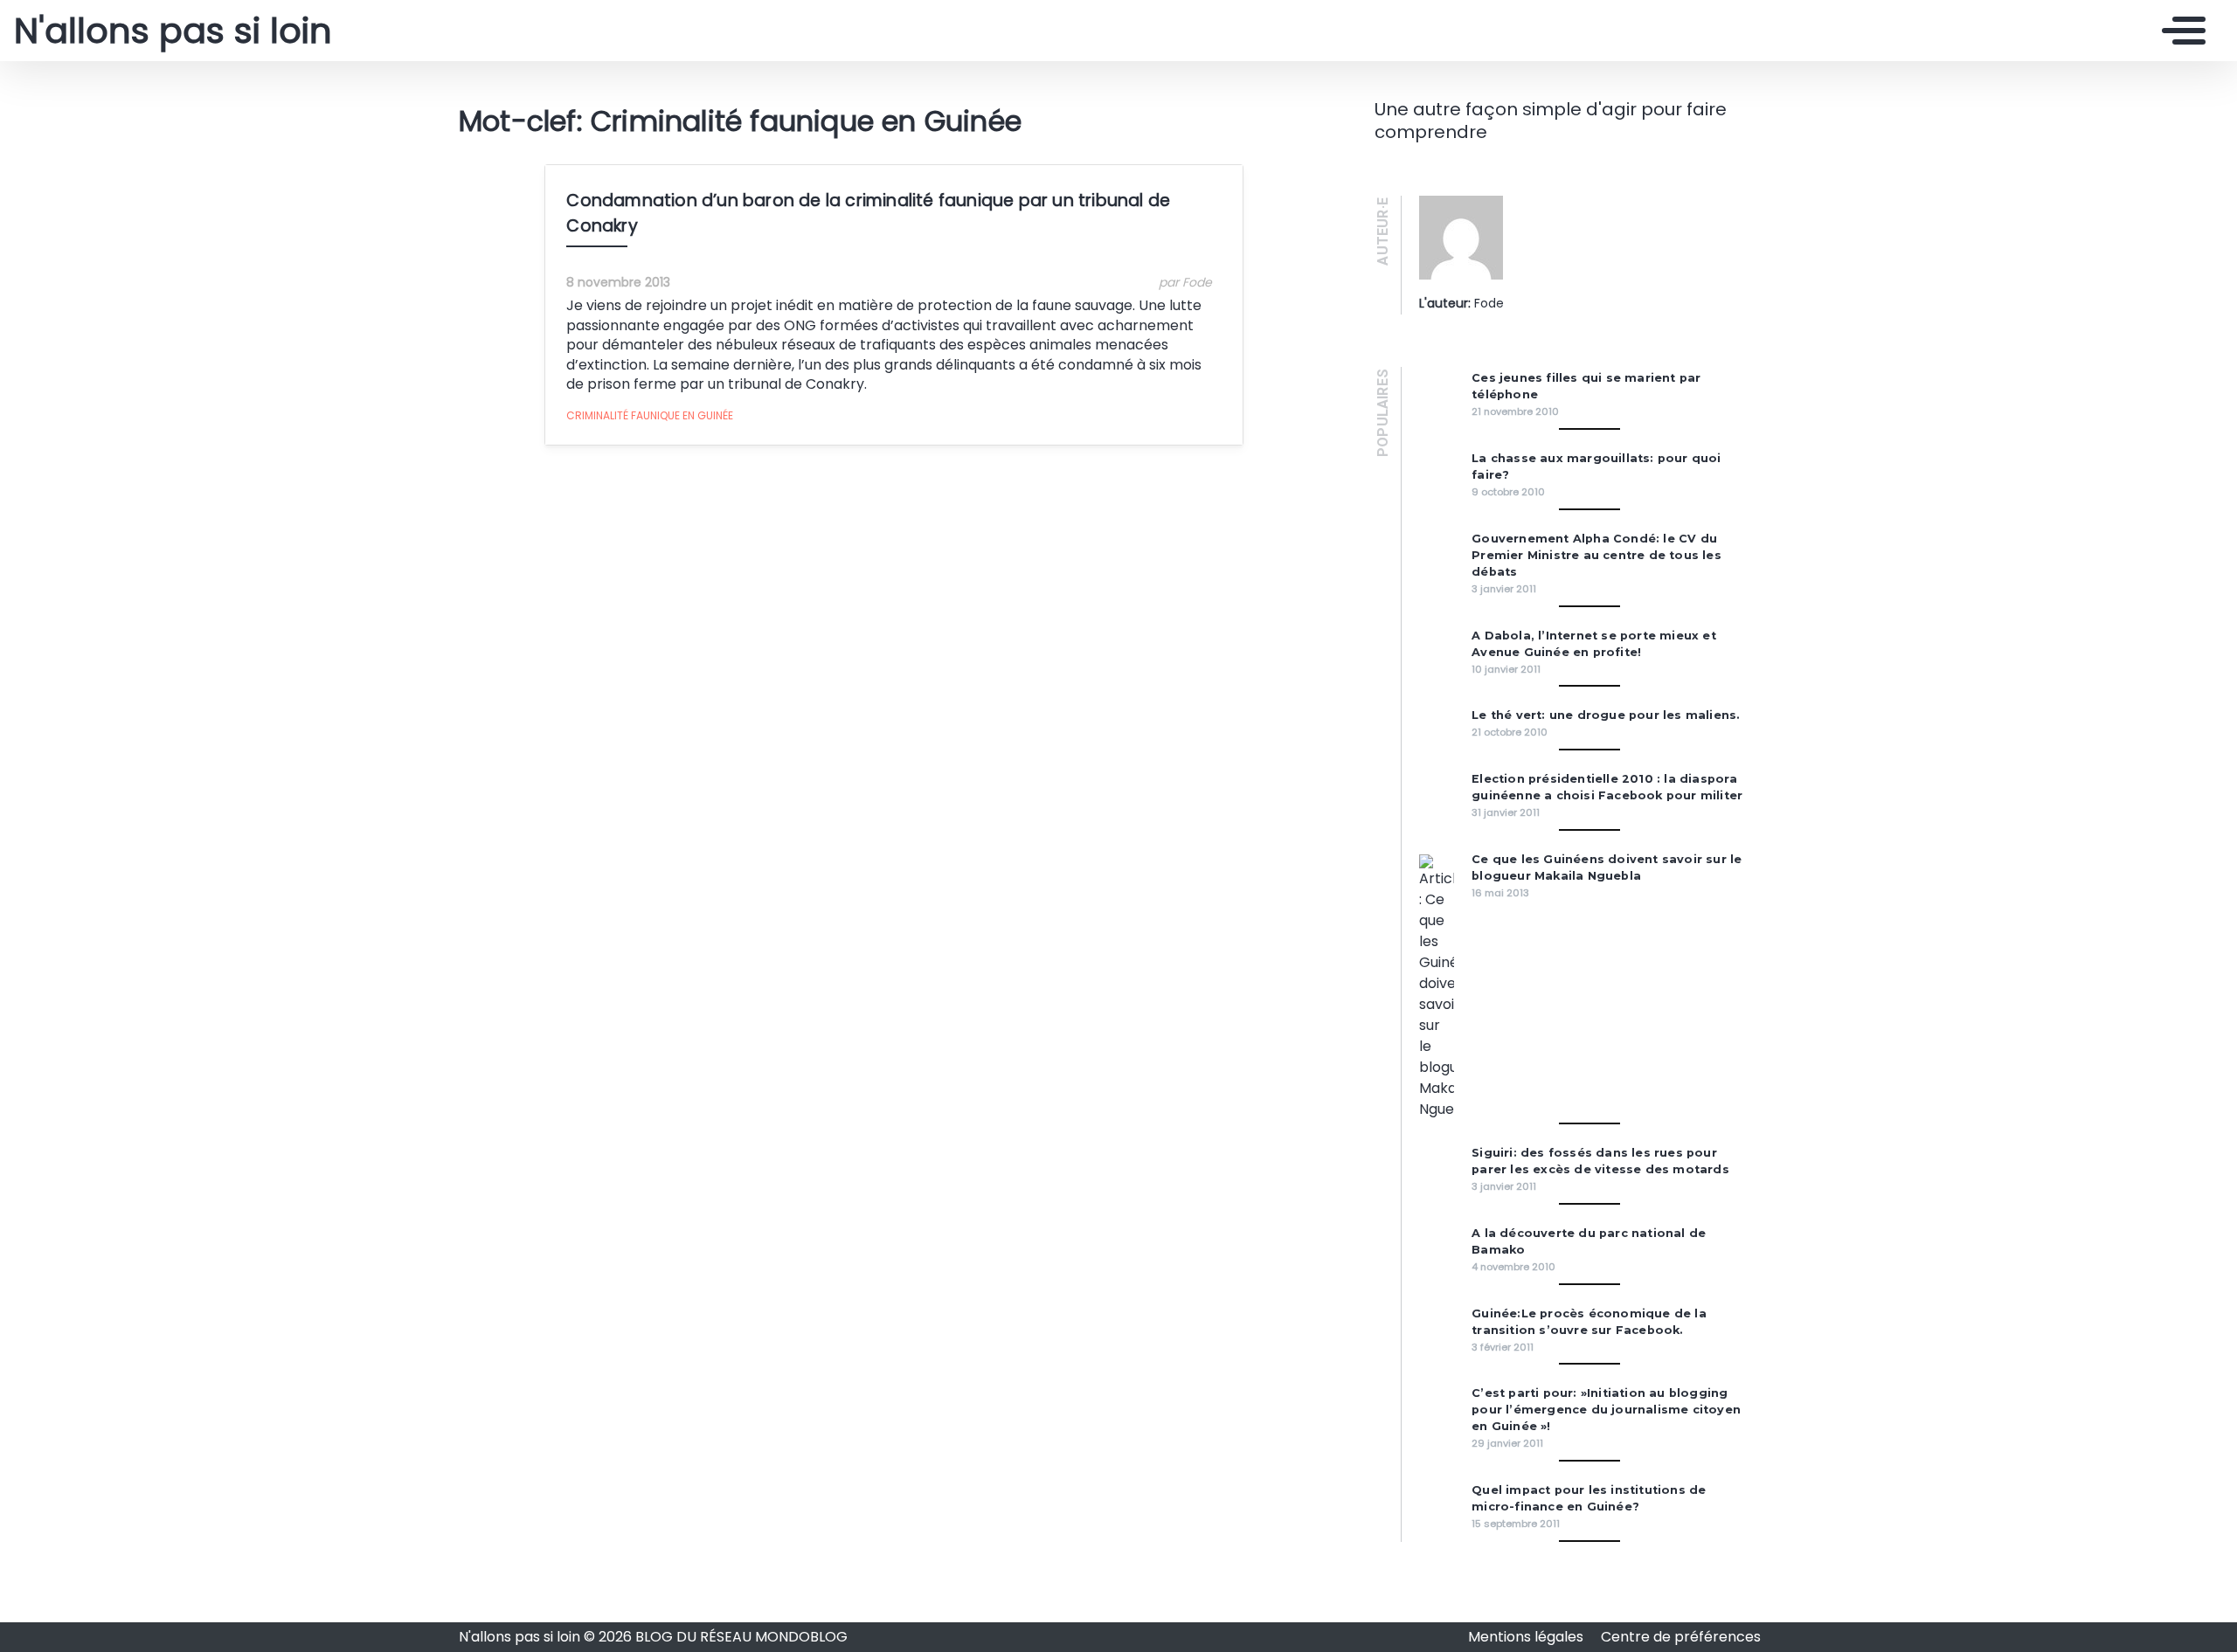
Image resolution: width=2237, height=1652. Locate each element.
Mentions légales (1527, 1637)
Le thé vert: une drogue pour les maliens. (1606, 715)
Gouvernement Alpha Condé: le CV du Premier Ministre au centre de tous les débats (1596, 555)
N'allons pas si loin (173, 31)
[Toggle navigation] (2179, 31)
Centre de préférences (1681, 1637)
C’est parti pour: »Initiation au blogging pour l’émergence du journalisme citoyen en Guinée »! (1606, 1410)
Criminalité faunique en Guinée (650, 415)
